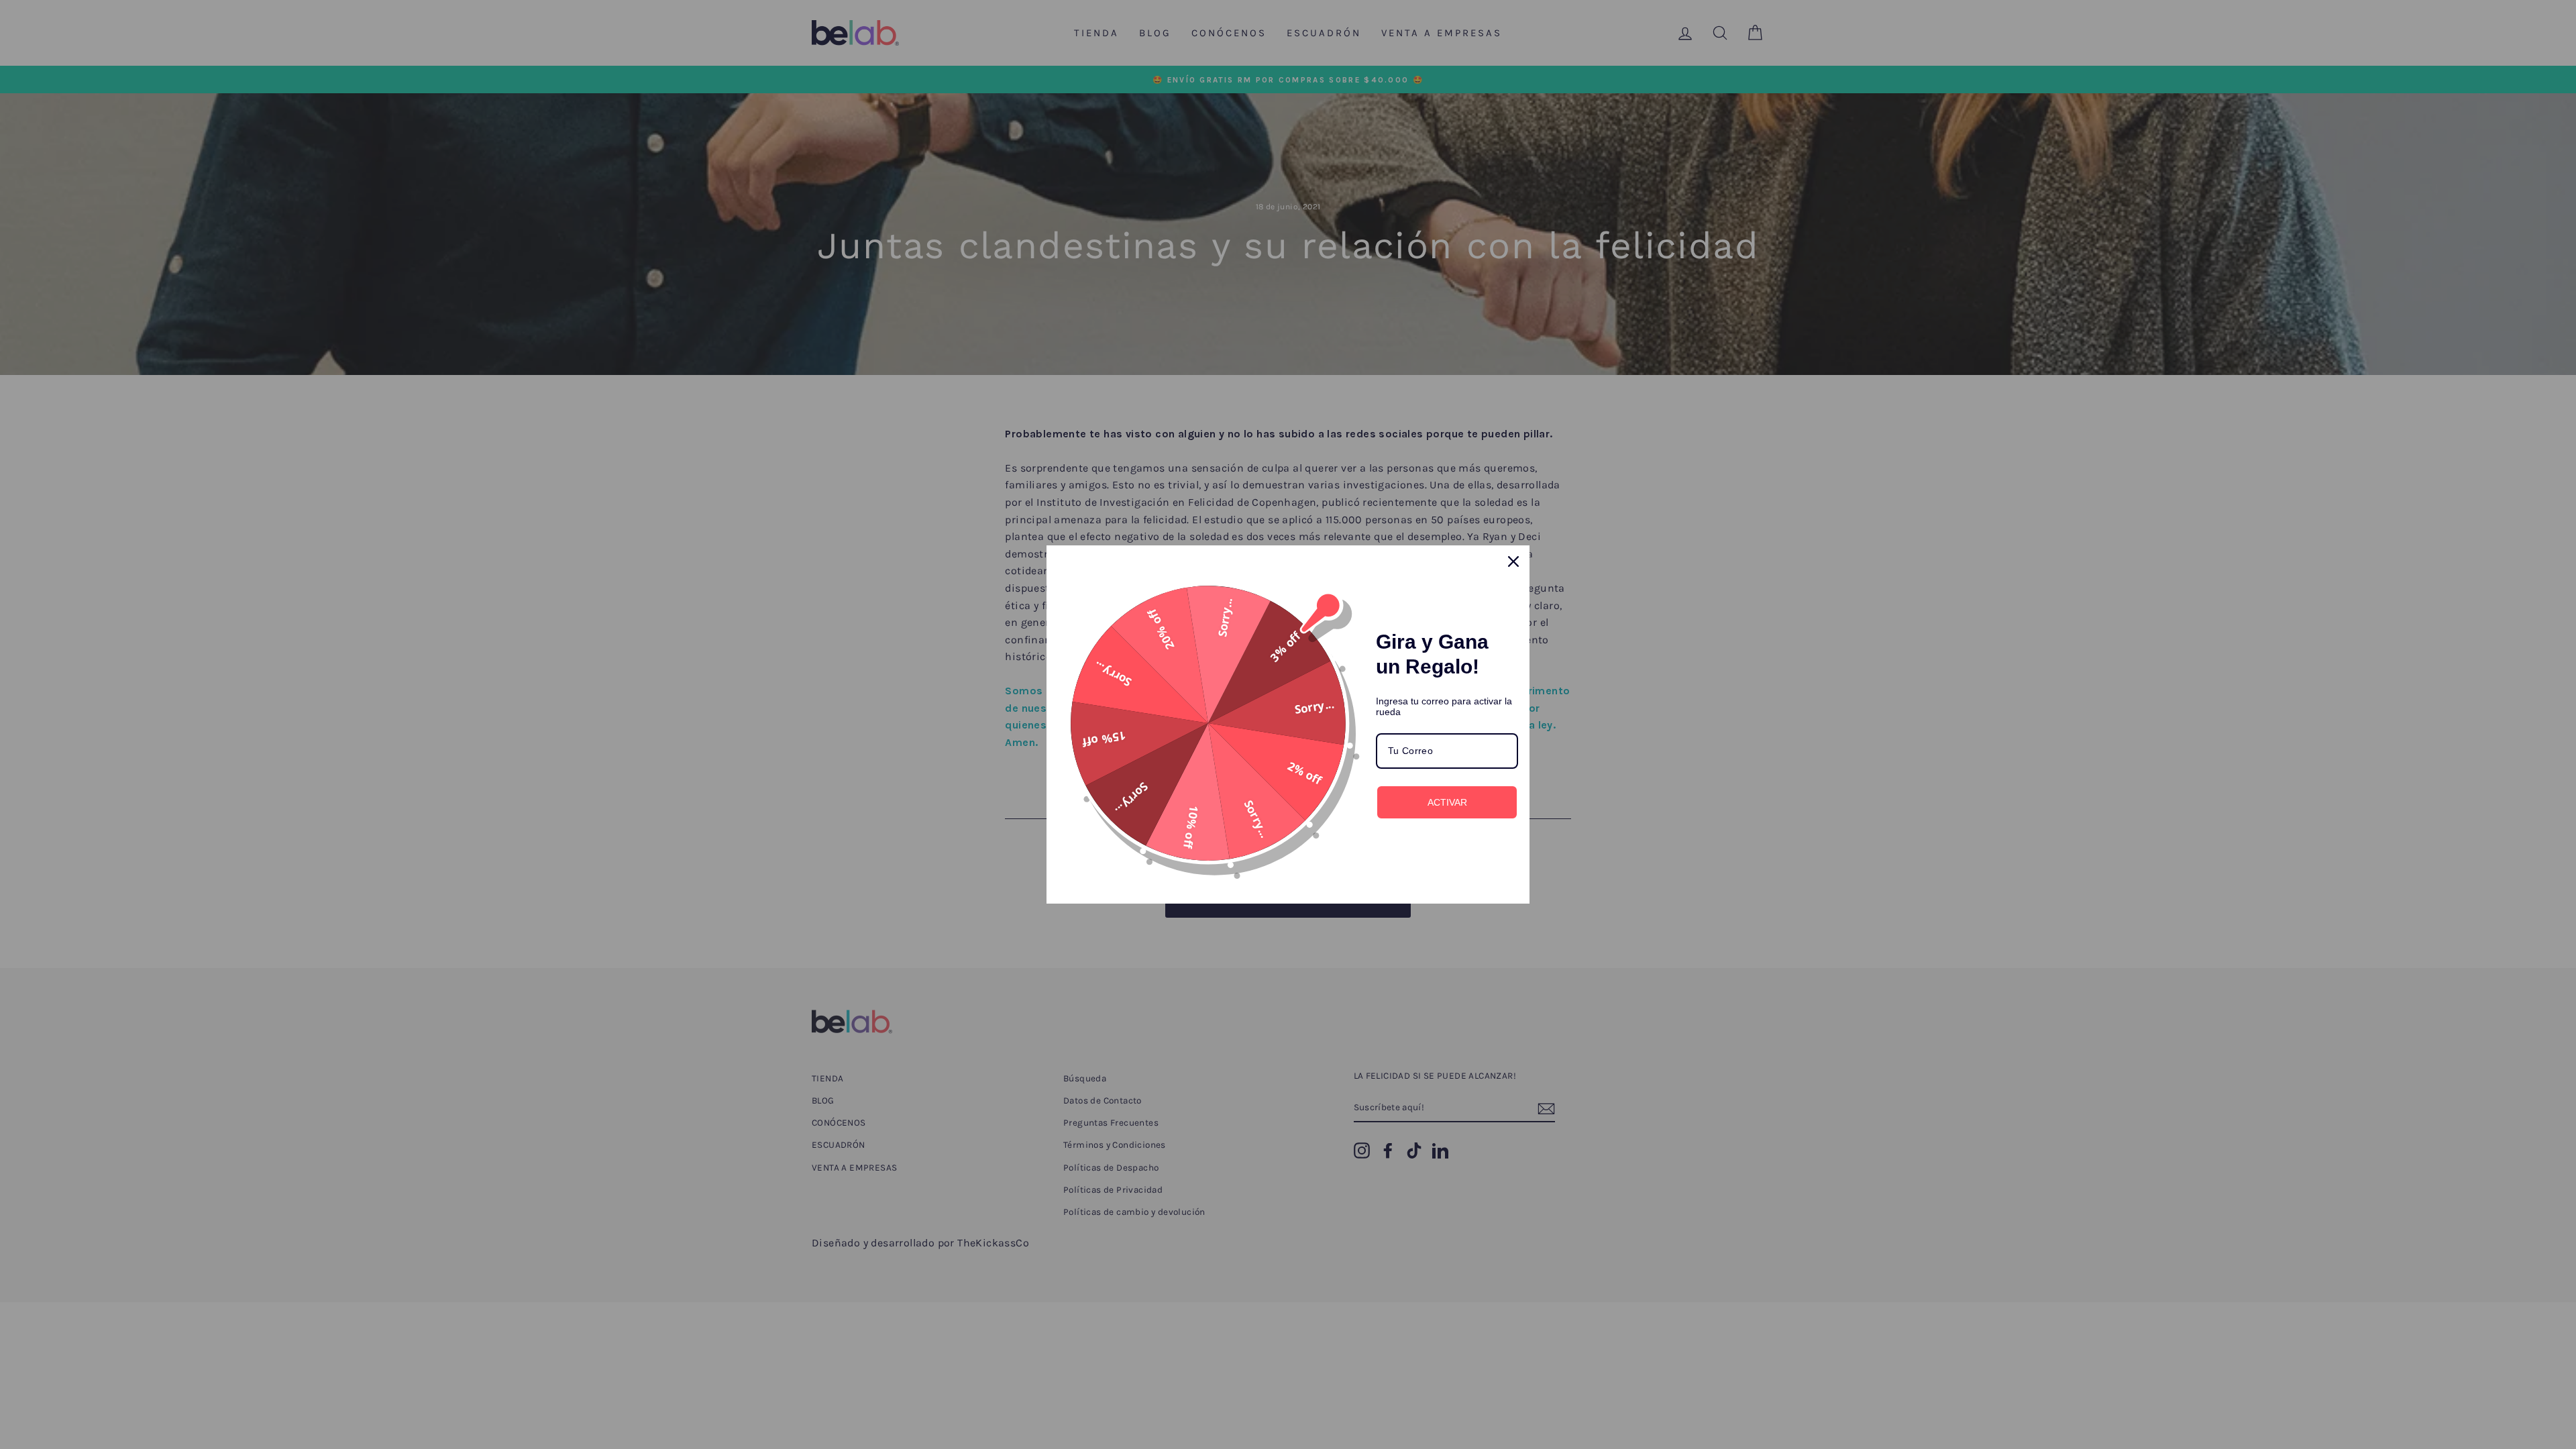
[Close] (1513, 561)
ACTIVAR (1447, 802)
